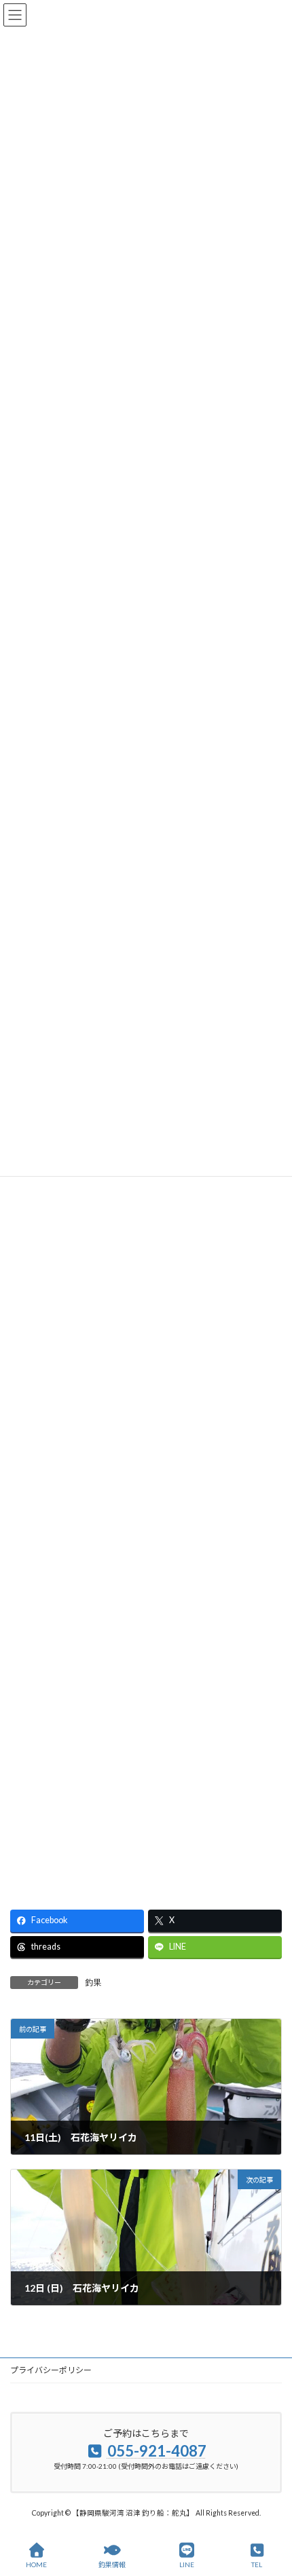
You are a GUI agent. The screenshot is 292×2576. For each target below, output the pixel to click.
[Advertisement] (146, 1273)
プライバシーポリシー (51, 2370)
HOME (36, 2564)
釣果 (93, 1983)
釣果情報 (112, 2564)
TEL (257, 2564)
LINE (187, 2564)
